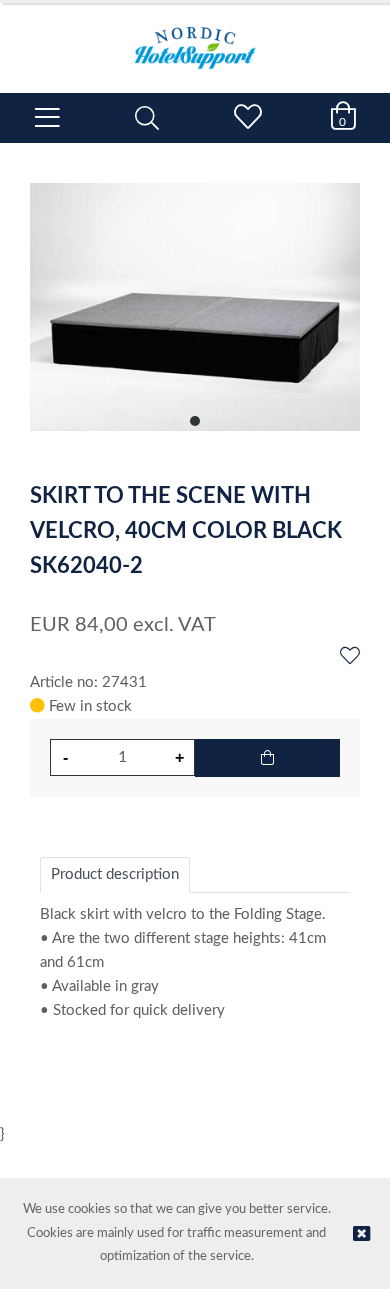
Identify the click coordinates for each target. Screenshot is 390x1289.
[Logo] (195, 38)
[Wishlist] (350, 657)
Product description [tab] (115, 874)
